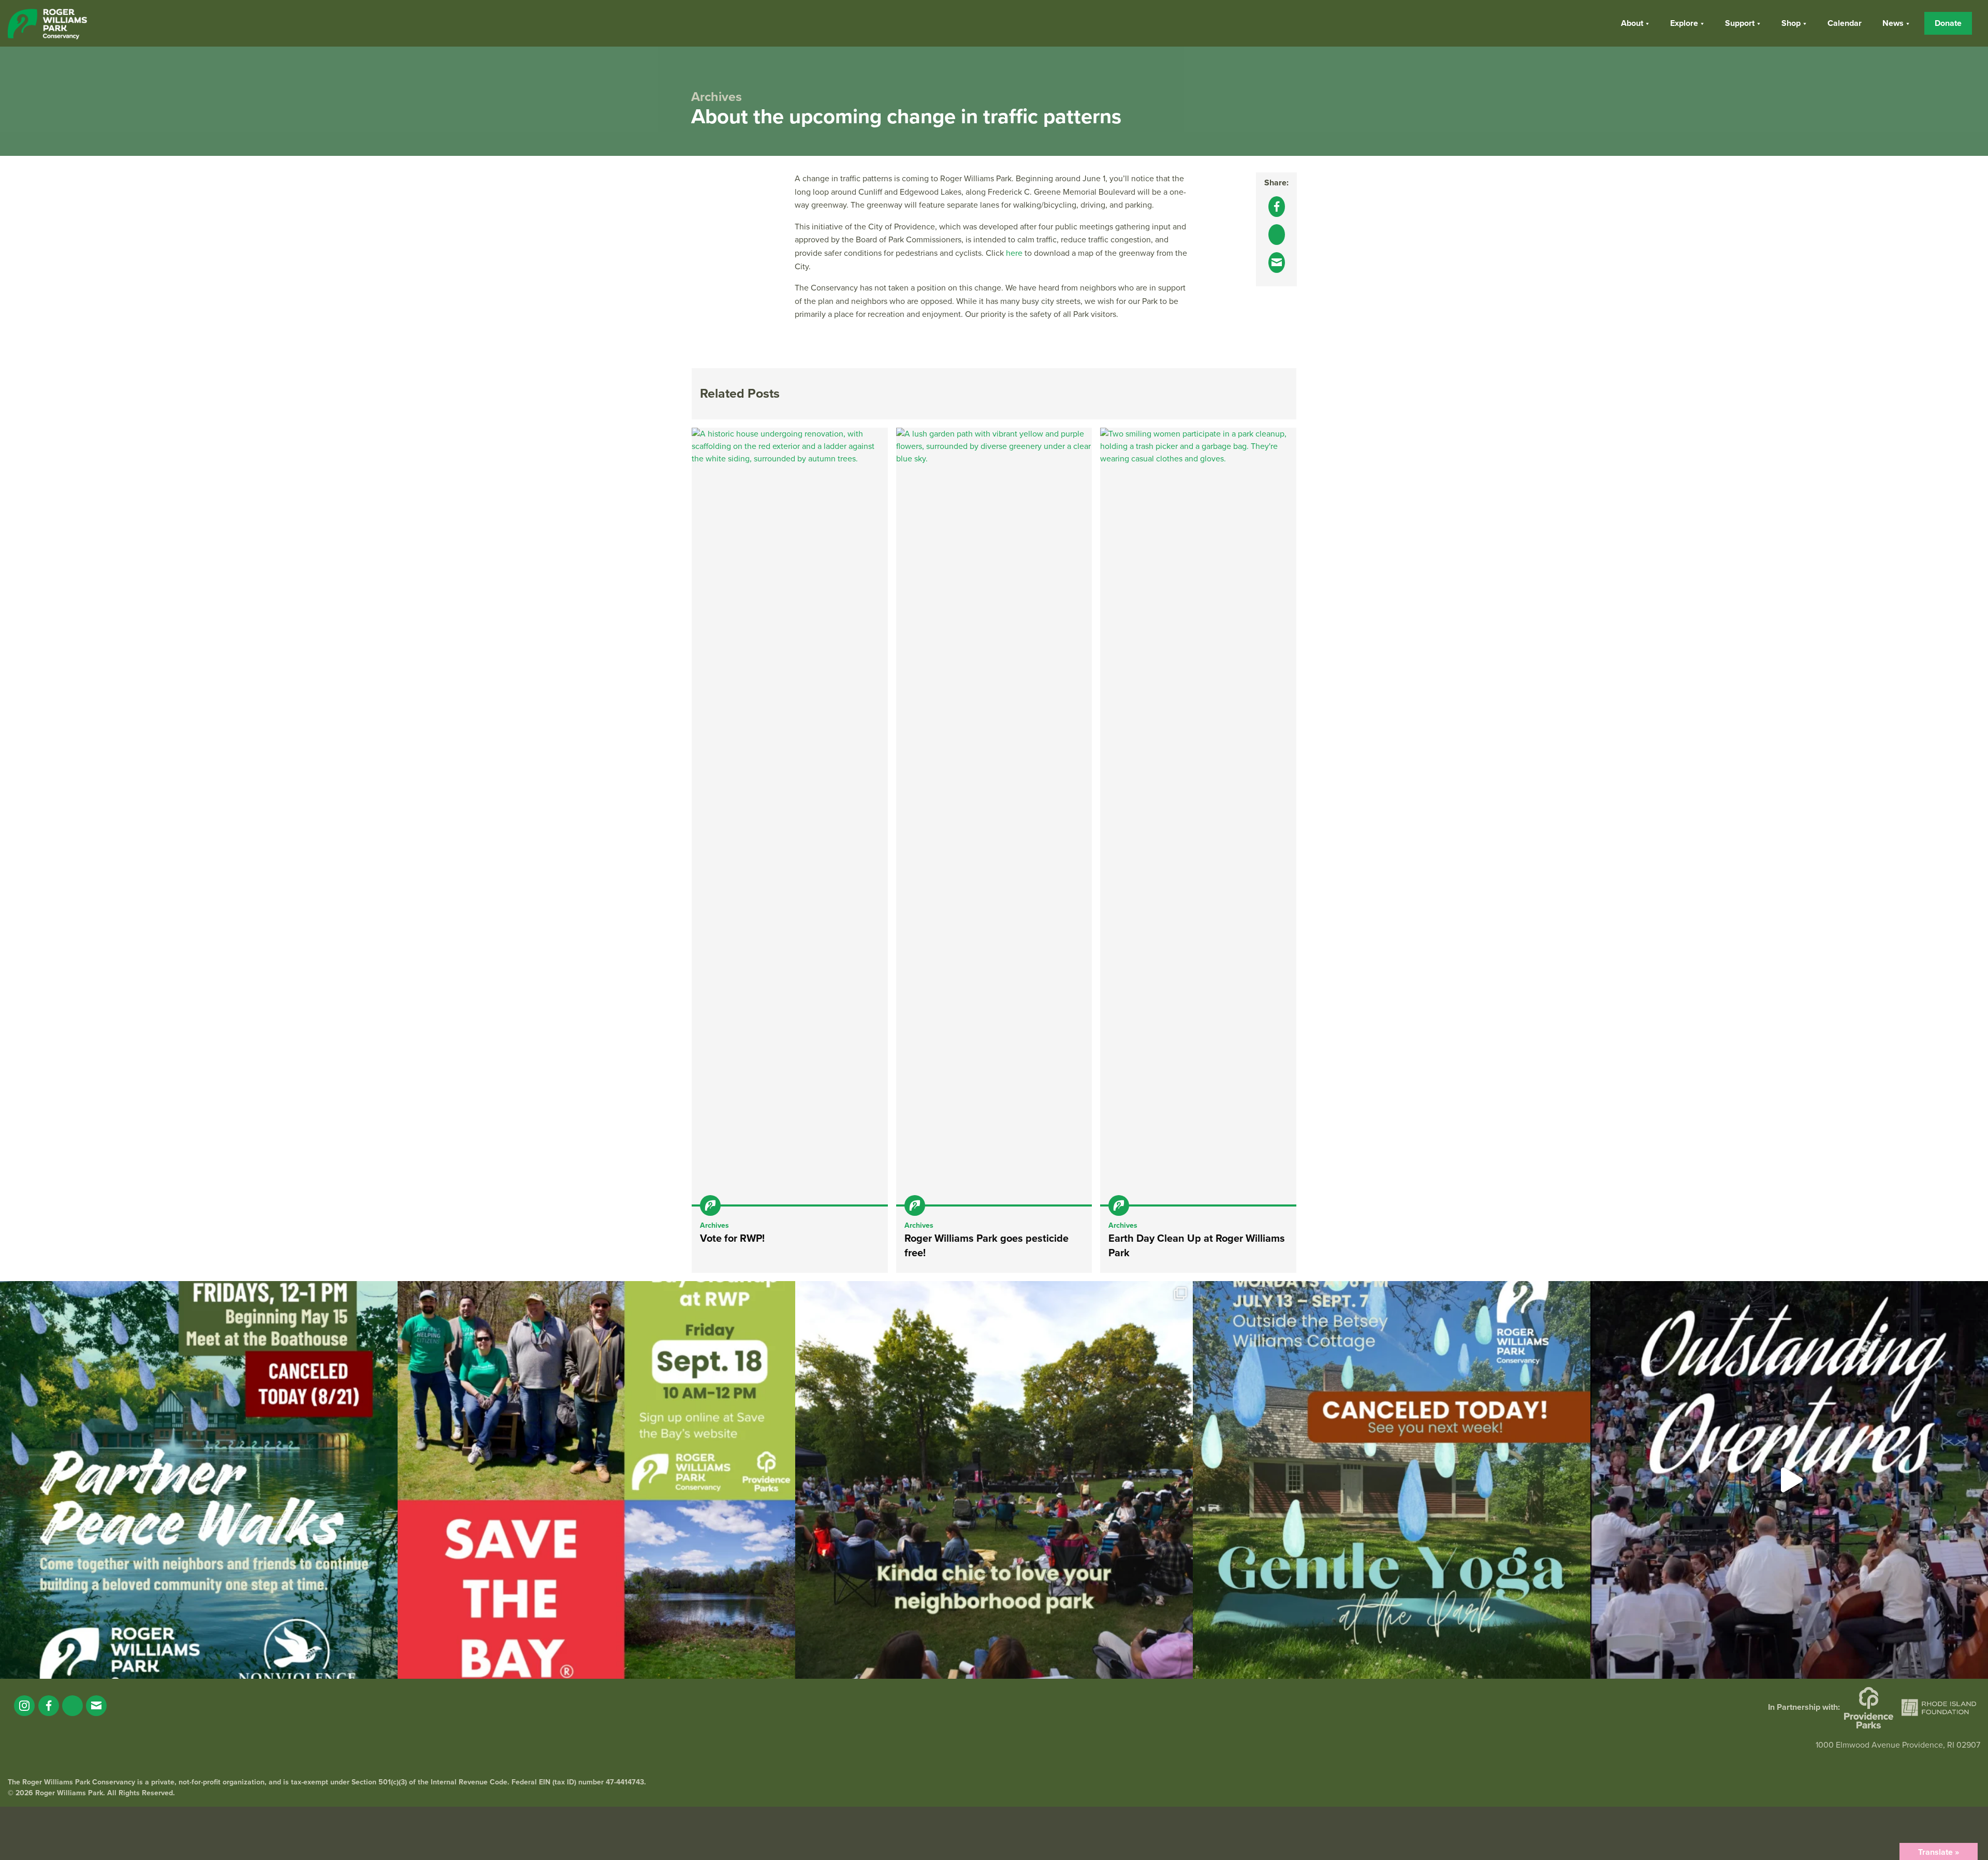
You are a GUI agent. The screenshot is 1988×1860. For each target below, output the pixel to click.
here (1014, 253)
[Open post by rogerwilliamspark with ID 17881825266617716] (1392, 1480)
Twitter (72, 1706)
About (1632, 23)
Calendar (1845, 23)
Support (1740, 23)
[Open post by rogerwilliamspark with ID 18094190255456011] (1789, 1480)
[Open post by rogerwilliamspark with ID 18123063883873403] (199, 1480)
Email (96, 1706)
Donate (1948, 23)
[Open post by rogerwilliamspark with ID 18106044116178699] (596, 1480)
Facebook (49, 1706)
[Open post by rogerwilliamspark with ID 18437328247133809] (994, 1480)
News (1893, 23)
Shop (1791, 23)
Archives (714, 1225)
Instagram (24, 1706)
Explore (1684, 23)
